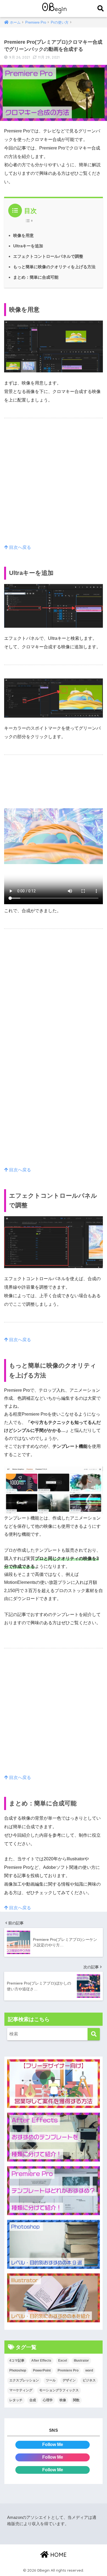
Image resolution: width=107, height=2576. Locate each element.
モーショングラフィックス (59, 2390)
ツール (51, 2380)
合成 (33, 2400)
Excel (63, 2361)
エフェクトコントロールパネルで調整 (48, 256)
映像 (63, 2400)
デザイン (69, 2380)
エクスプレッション (24, 2380)
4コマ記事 (17, 2361)
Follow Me (53, 2444)
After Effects (41, 2361)
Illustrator (81, 2361)
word (89, 2370)
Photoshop (18, 2370)
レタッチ (16, 2400)
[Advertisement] (54, 487)
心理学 (48, 2400)
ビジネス (89, 2380)
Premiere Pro (68, 2370)
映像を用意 (23, 235)
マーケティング (21, 2390)
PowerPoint (42, 2370)
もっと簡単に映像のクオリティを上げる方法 (54, 267)
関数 (76, 2400)
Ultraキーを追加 (28, 246)
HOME (58, 2555)
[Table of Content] (30, 221)
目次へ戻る (19, 547)
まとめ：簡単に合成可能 (36, 277)
